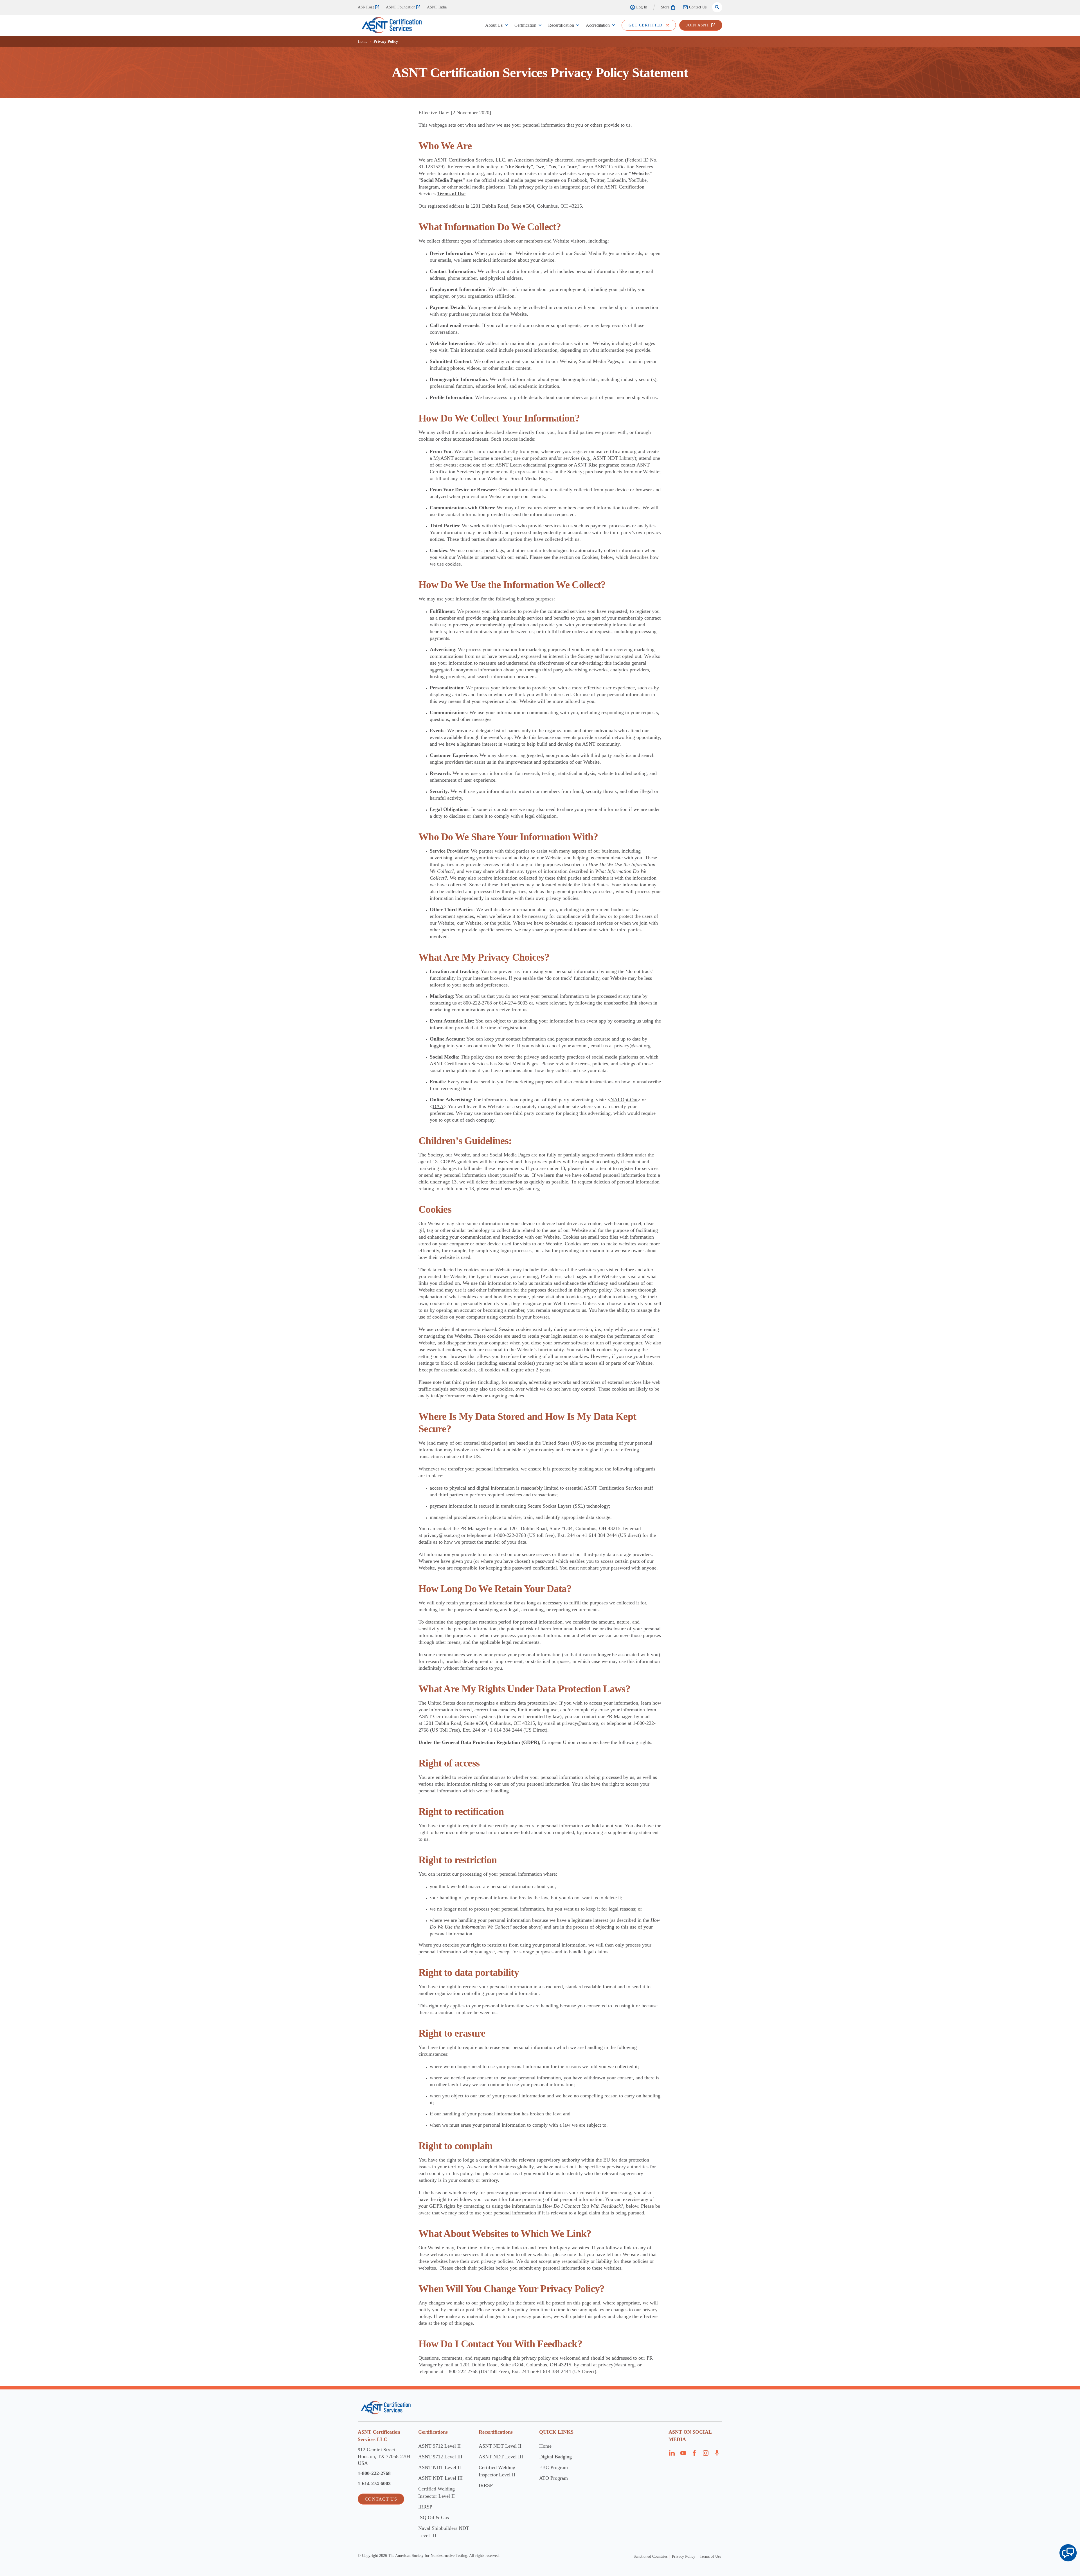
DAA (438, 1106)
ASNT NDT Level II (440, 2467)
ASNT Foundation (401, 7)
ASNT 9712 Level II (439, 2446)
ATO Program (553, 2478)
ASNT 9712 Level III (440, 2457)
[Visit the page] (672, 2455)
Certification (525, 25)
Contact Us (698, 7)
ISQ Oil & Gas (434, 2517)
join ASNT (698, 25)
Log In (642, 7)
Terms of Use (710, 2556)
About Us (494, 25)
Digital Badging (555, 2457)
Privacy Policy (684, 2556)
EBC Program (553, 2467)
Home (363, 42)
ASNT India (437, 7)
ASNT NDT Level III (440, 2478)
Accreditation (598, 25)
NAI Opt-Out (624, 1100)
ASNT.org (366, 7)
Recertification (561, 25)
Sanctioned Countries (651, 2556)
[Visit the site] (386, 2408)
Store (665, 7)
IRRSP (425, 2507)
